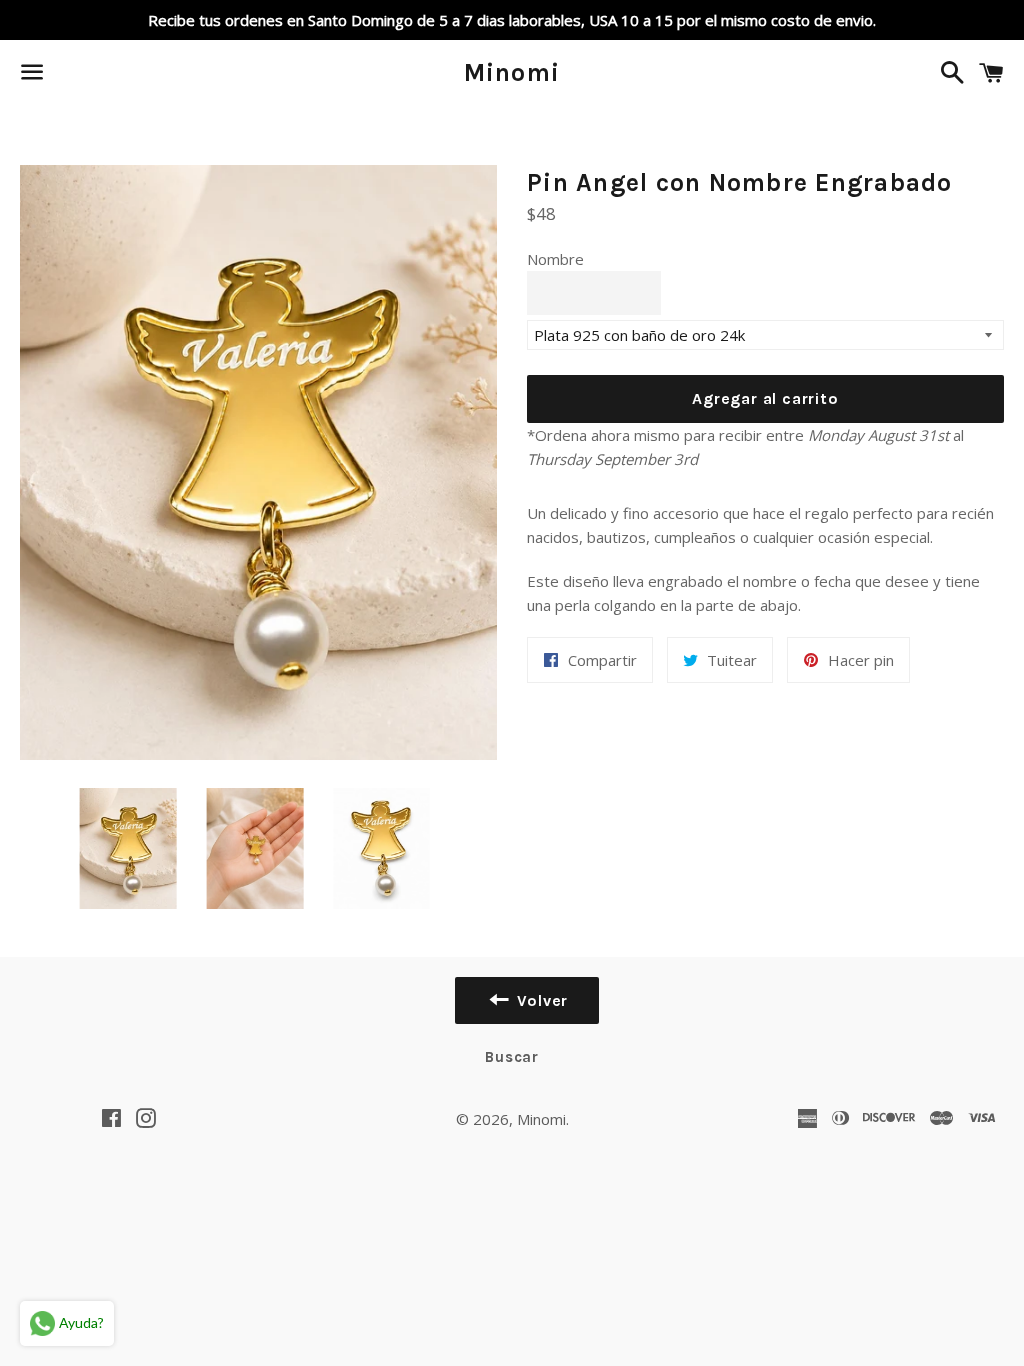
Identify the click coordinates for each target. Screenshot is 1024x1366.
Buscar (512, 1057)
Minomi (512, 72)
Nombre (555, 259)
